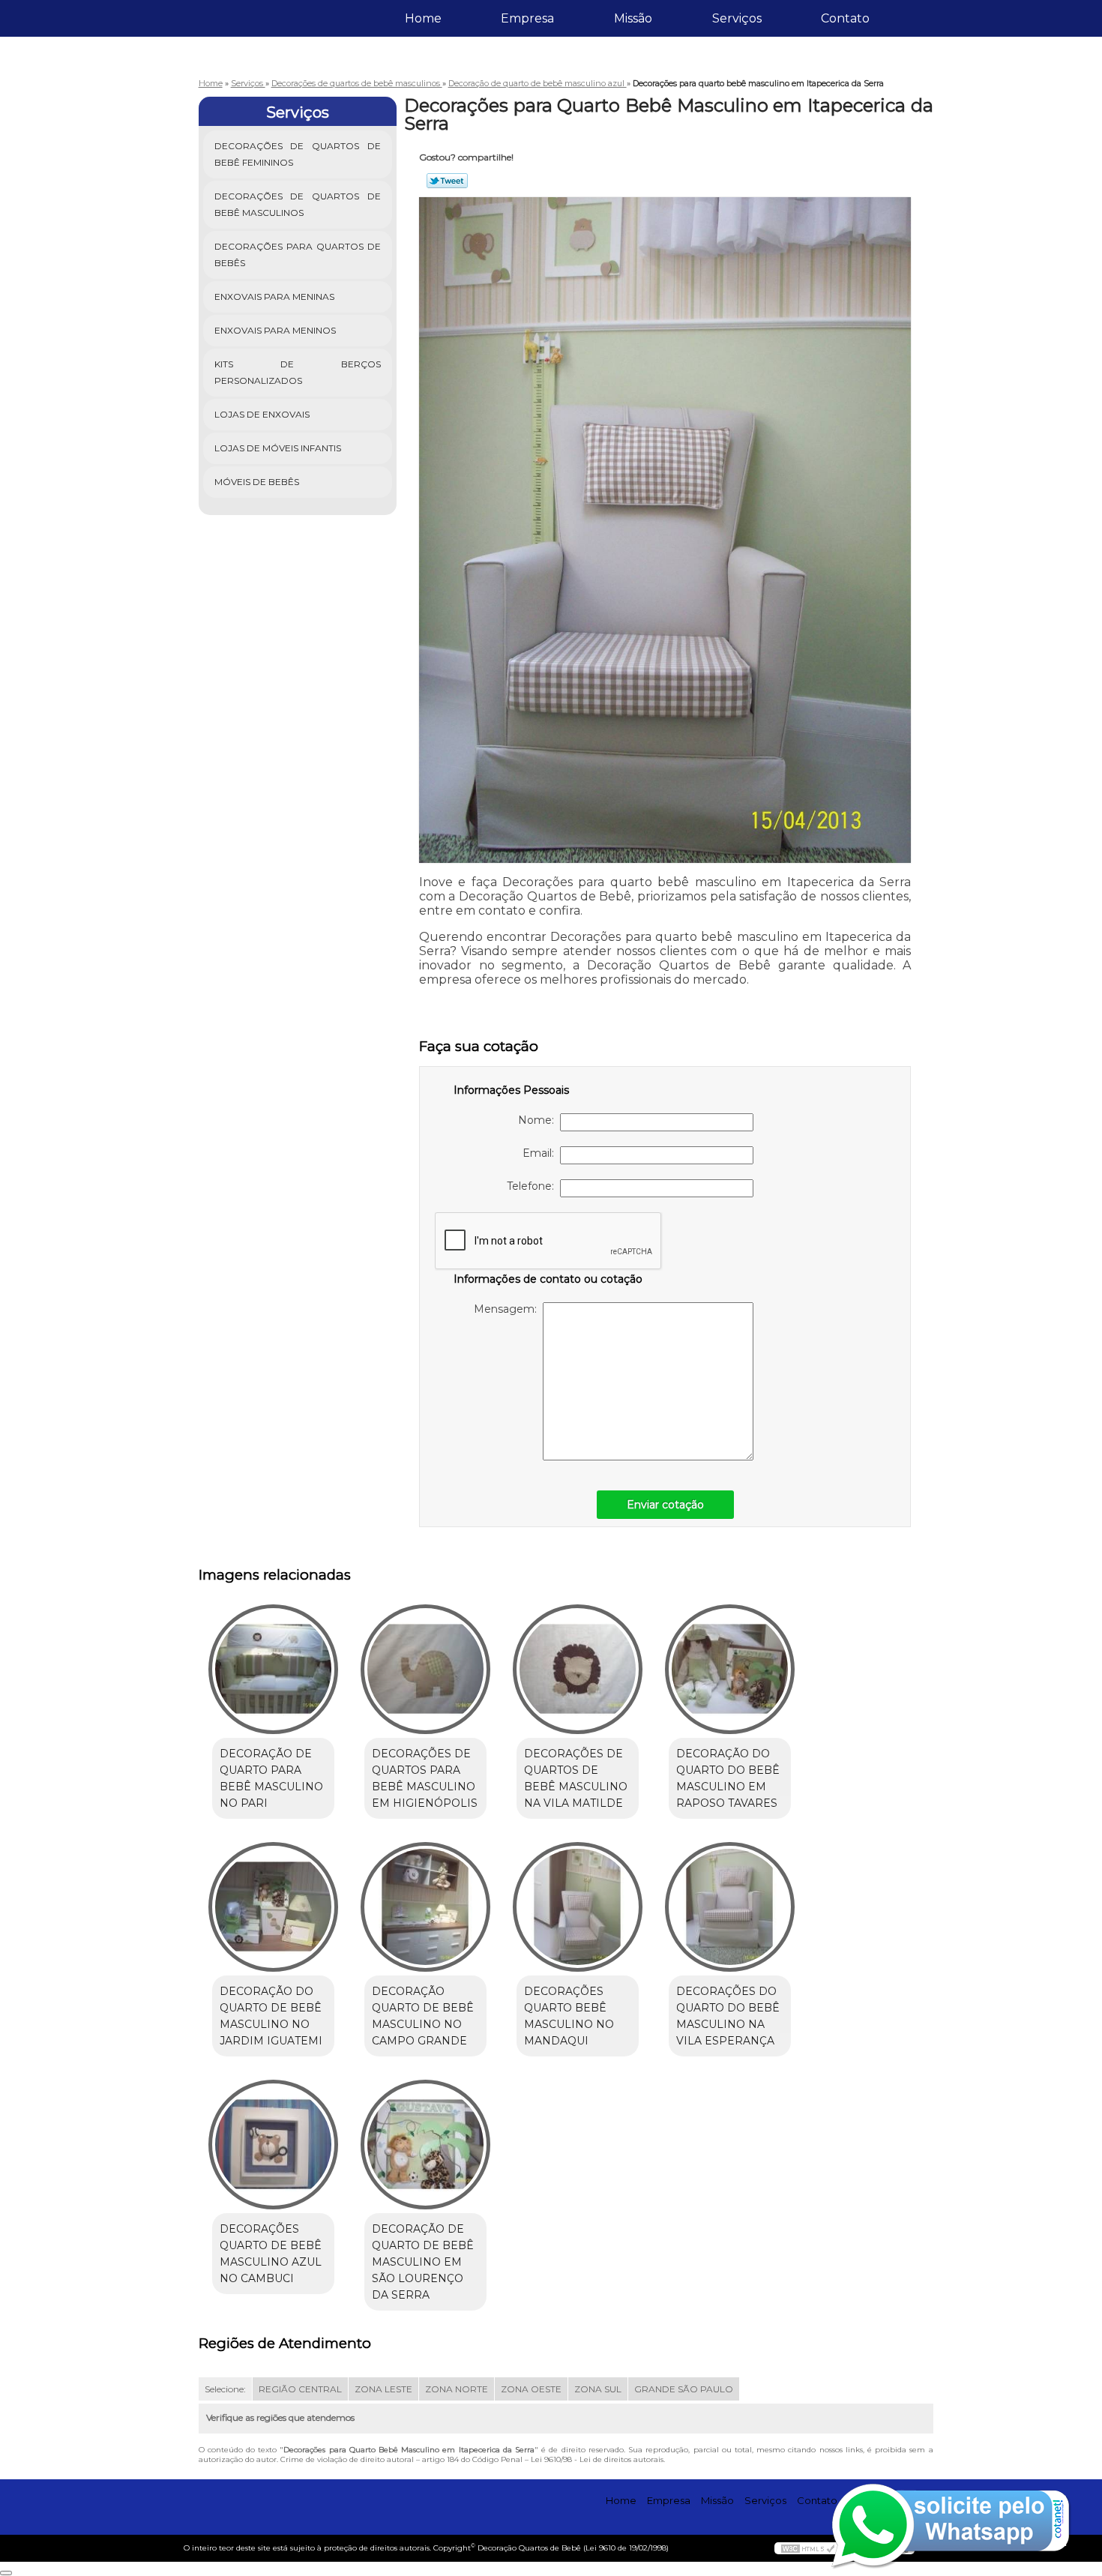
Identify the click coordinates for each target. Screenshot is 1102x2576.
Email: (541, 1153)
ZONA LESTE (383, 2389)
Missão (633, 18)
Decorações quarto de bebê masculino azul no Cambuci (271, 2254)
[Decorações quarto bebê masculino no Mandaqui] (578, 1907)
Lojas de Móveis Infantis (278, 448)
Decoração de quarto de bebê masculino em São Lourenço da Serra (423, 2262)
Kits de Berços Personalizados (298, 372)
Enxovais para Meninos (275, 330)
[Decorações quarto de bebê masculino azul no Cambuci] (273, 2145)
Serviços (737, 18)
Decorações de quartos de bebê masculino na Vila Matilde (576, 1778)
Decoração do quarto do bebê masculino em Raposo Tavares (728, 1778)
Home (423, 18)
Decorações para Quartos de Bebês (298, 255)
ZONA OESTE (531, 2389)
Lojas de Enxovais (262, 414)
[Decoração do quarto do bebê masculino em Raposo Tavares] (730, 1669)
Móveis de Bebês (257, 482)
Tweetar (447, 181)
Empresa (527, 18)
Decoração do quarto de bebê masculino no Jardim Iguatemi (271, 2016)
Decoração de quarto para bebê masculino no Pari (271, 1778)
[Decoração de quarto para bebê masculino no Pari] (273, 1669)
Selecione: (225, 2389)
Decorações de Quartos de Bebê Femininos (298, 154)
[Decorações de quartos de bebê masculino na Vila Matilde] (578, 1669)
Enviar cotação (665, 1505)
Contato (845, 18)
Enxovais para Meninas (274, 297)
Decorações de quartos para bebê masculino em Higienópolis (425, 1778)
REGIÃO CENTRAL (300, 2389)
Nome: (539, 1120)
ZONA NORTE (457, 2389)
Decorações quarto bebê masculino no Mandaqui (569, 2016)
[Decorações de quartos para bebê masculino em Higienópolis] (425, 1669)
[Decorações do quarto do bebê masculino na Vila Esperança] (730, 1907)
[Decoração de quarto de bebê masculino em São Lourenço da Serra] (425, 2145)
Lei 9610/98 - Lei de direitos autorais (597, 2459)
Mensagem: (508, 1309)
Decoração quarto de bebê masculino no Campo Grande (423, 2016)
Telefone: (533, 1186)
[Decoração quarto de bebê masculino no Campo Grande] (425, 1907)
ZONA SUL (598, 2389)
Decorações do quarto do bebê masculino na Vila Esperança (728, 2016)
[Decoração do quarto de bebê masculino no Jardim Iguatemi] (273, 1907)
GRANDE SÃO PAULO (684, 2389)
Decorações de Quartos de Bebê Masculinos (298, 204)
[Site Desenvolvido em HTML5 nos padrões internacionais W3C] (808, 2548)
